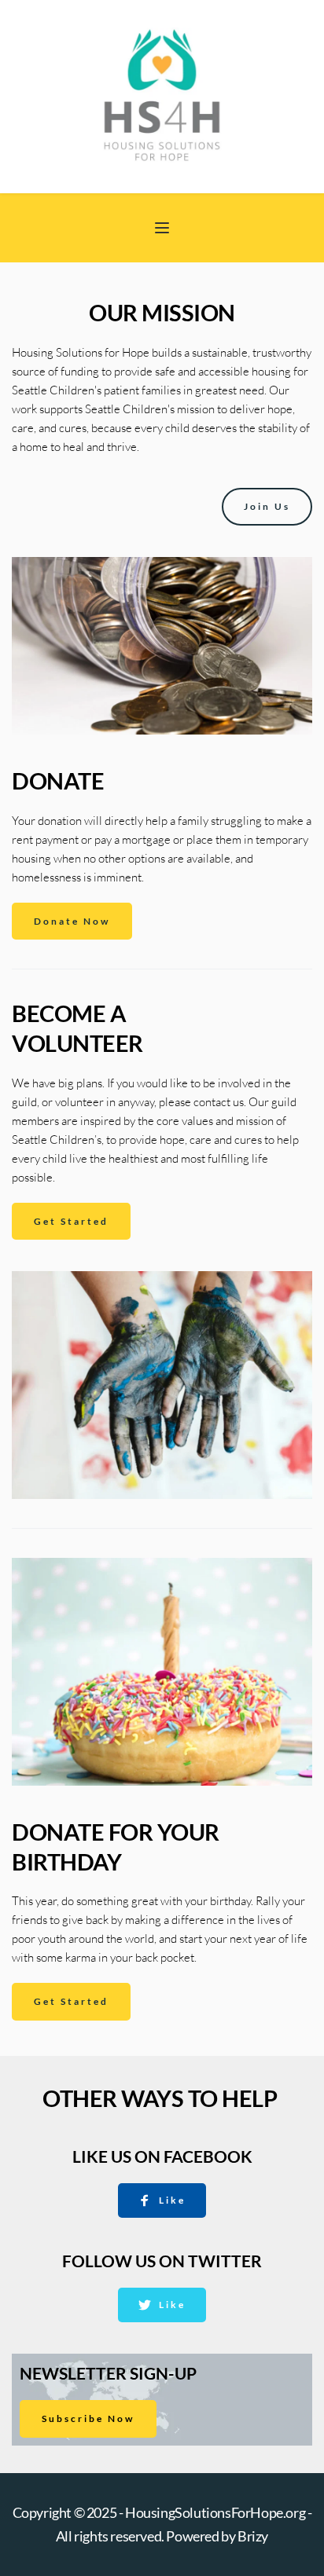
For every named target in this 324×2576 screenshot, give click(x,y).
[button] (162, 228)
